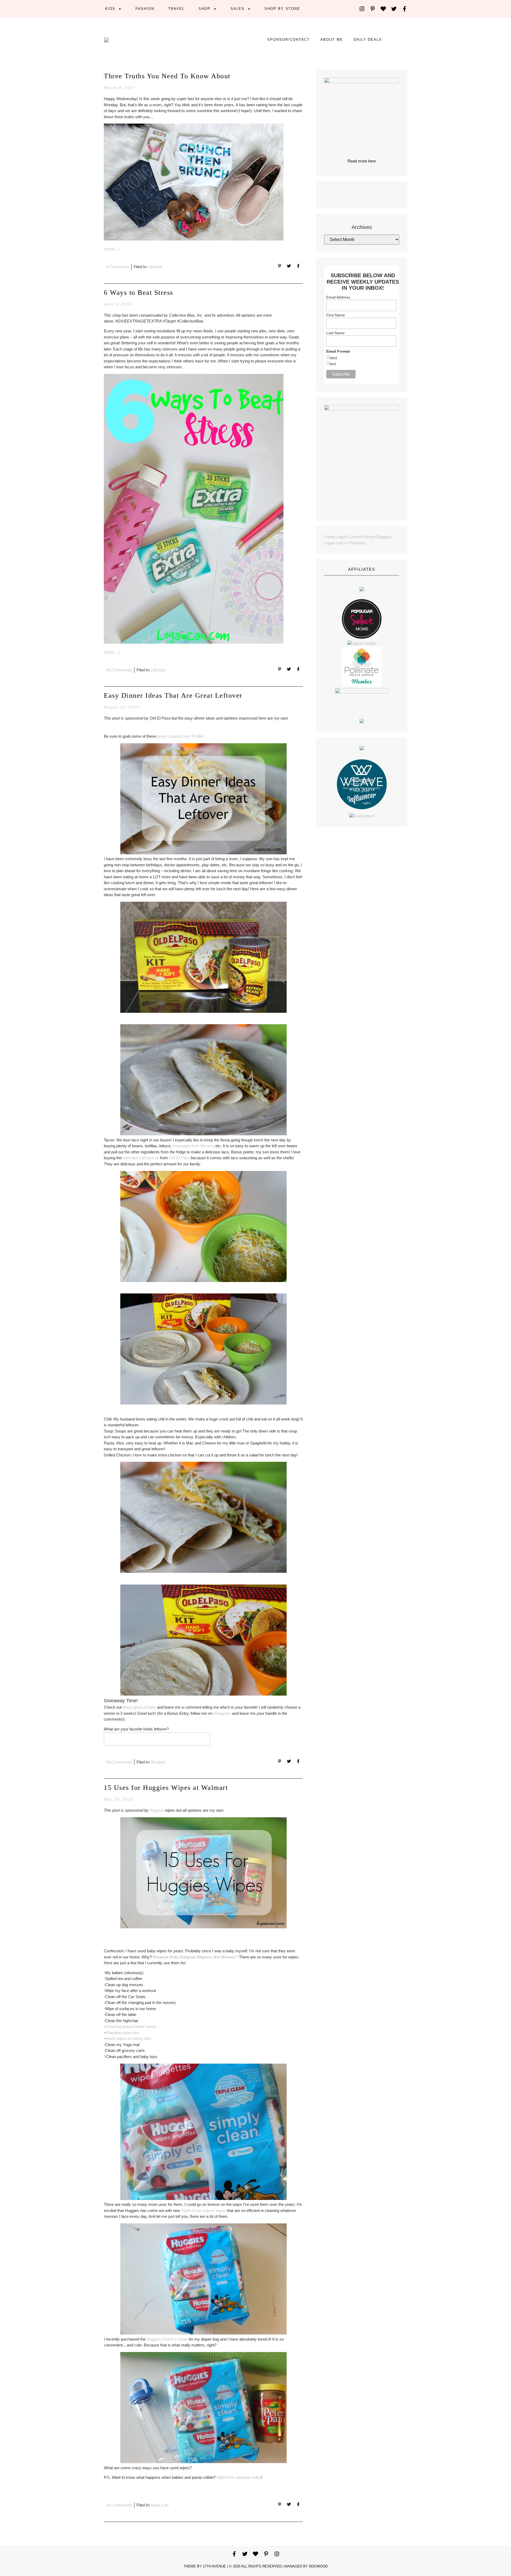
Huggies (157, 1810)
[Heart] (383, 9)
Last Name (335, 333)
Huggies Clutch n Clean (167, 2339)
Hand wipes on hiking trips (129, 2038)
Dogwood (318, 2566)
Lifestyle (155, 267)
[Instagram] (362, 9)
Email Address (338, 297)
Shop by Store (282, 9)
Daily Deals (368, 40)
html (333, 358)
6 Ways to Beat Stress (139, 293)
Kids (110, 9)
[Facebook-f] (405, 9)
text (333, 364)
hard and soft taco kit (141, 1158)
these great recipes (139, 1707)
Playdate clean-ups (123, 2033)
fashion (145, 9)
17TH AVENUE (214, 2566)
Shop (205, 9)
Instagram (222, 1713)
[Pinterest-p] (373, 9)
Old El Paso (179, 1158)
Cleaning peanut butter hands (131, 2026)
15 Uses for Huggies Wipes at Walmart (166, 1788)
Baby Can (160, 2505)
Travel (176, 9)
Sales (238, 9)
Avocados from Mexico (193, 1146)
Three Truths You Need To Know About (167, 76)
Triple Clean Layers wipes (204, 2210)
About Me (332, 40)
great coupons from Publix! (181, 736)
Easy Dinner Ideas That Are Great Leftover (173, 695)
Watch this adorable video (239, 2477)
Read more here (362, 161)
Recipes (158, 1762)
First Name (336, 315)
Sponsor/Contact (289, 40)
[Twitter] (394, 9)
